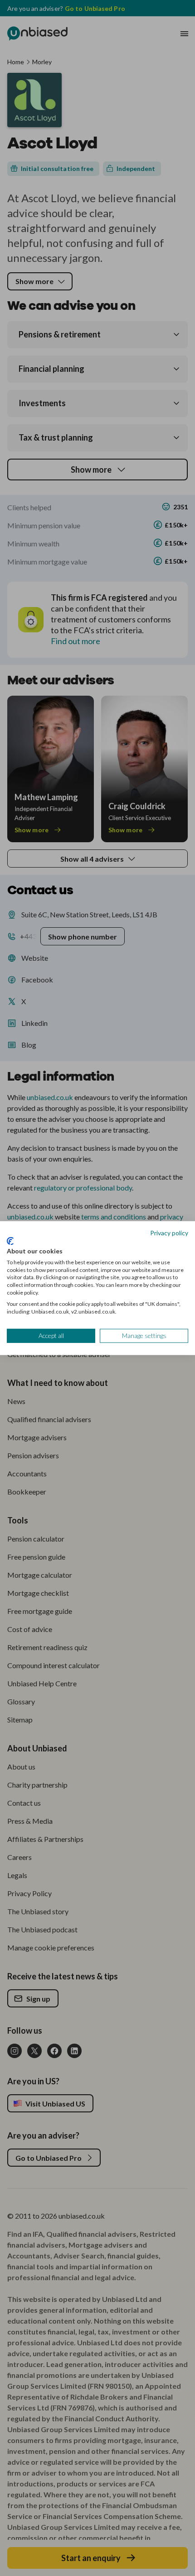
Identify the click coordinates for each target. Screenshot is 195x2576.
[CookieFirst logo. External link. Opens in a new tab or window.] (10, 1241)
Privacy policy (169, 1232)
